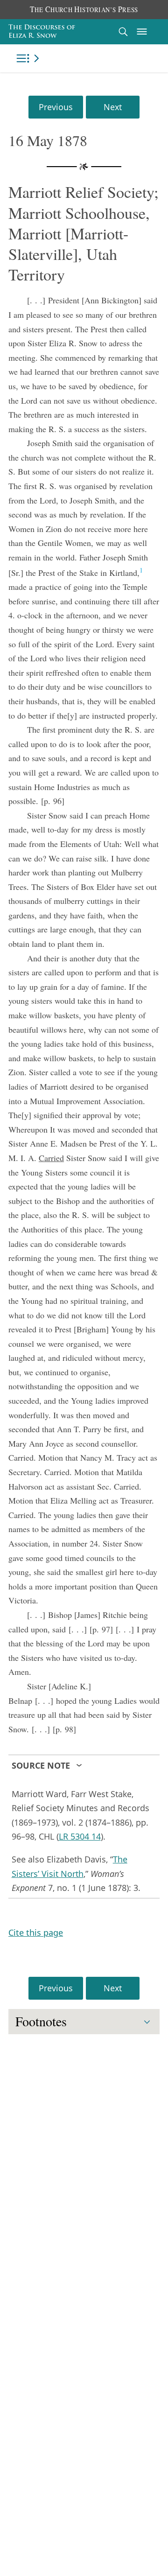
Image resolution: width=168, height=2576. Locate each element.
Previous (56, 107)
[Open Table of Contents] (29, 58)
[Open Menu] (142, 32)
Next (113, 107)
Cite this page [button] (36, 1932)
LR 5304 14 (80, 1836)
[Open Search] (123, 31)
